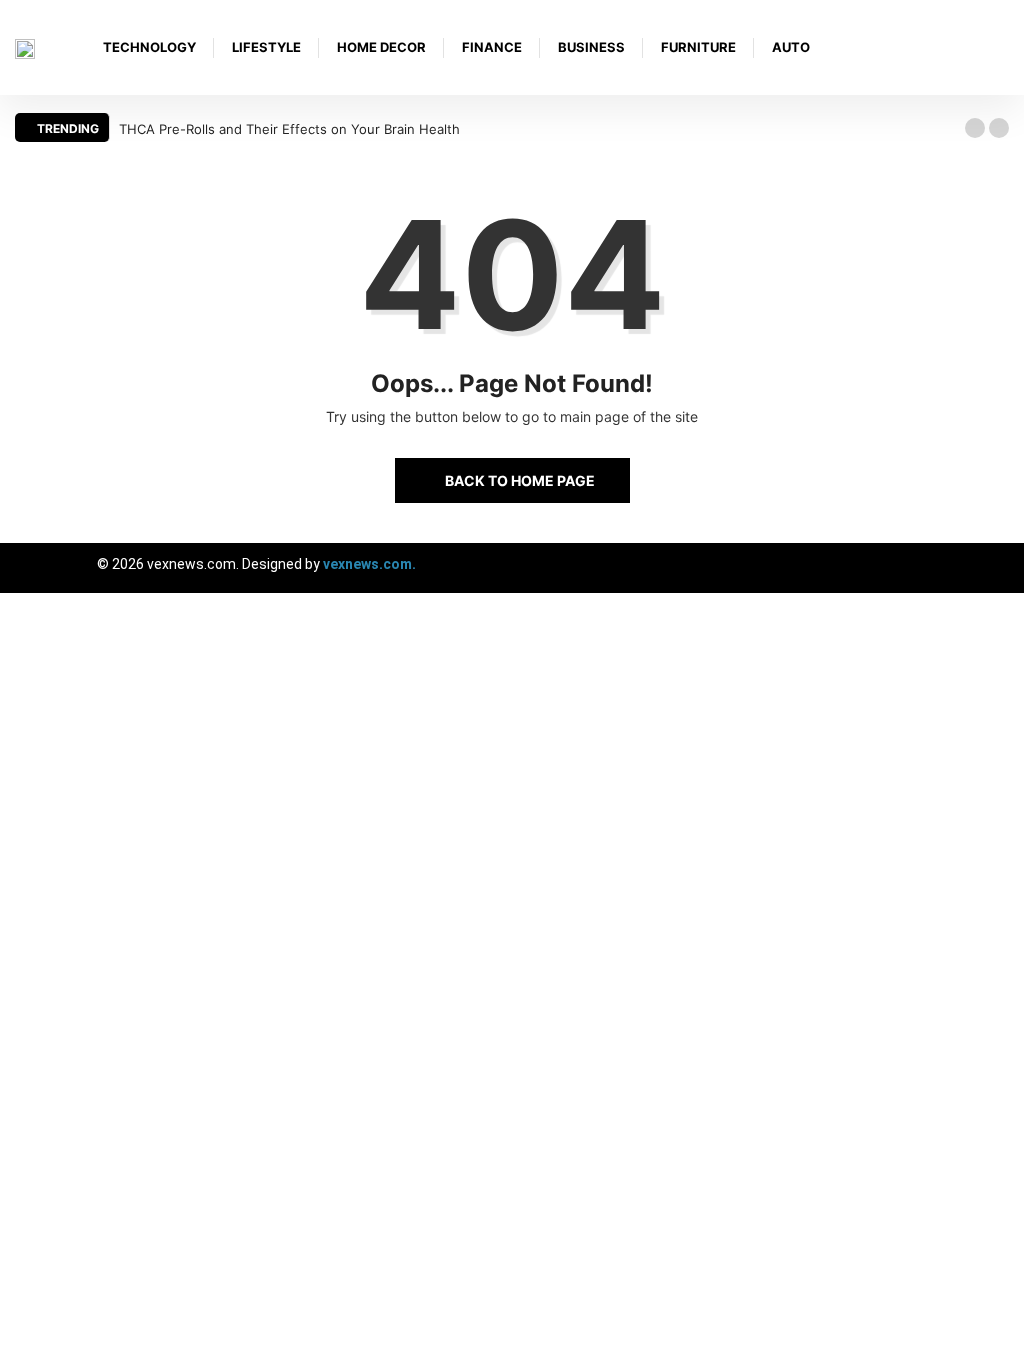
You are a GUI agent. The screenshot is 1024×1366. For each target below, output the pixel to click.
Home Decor (381, 47)
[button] (975, 128)
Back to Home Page (520, 480)
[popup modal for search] (1003, 47)
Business (591, 47)
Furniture (698, 47)
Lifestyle (266, 47)
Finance (492, 47)
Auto (791, 47)
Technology (149, 47)
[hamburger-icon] (991, 567)
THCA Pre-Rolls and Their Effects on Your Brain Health (289, 129)
